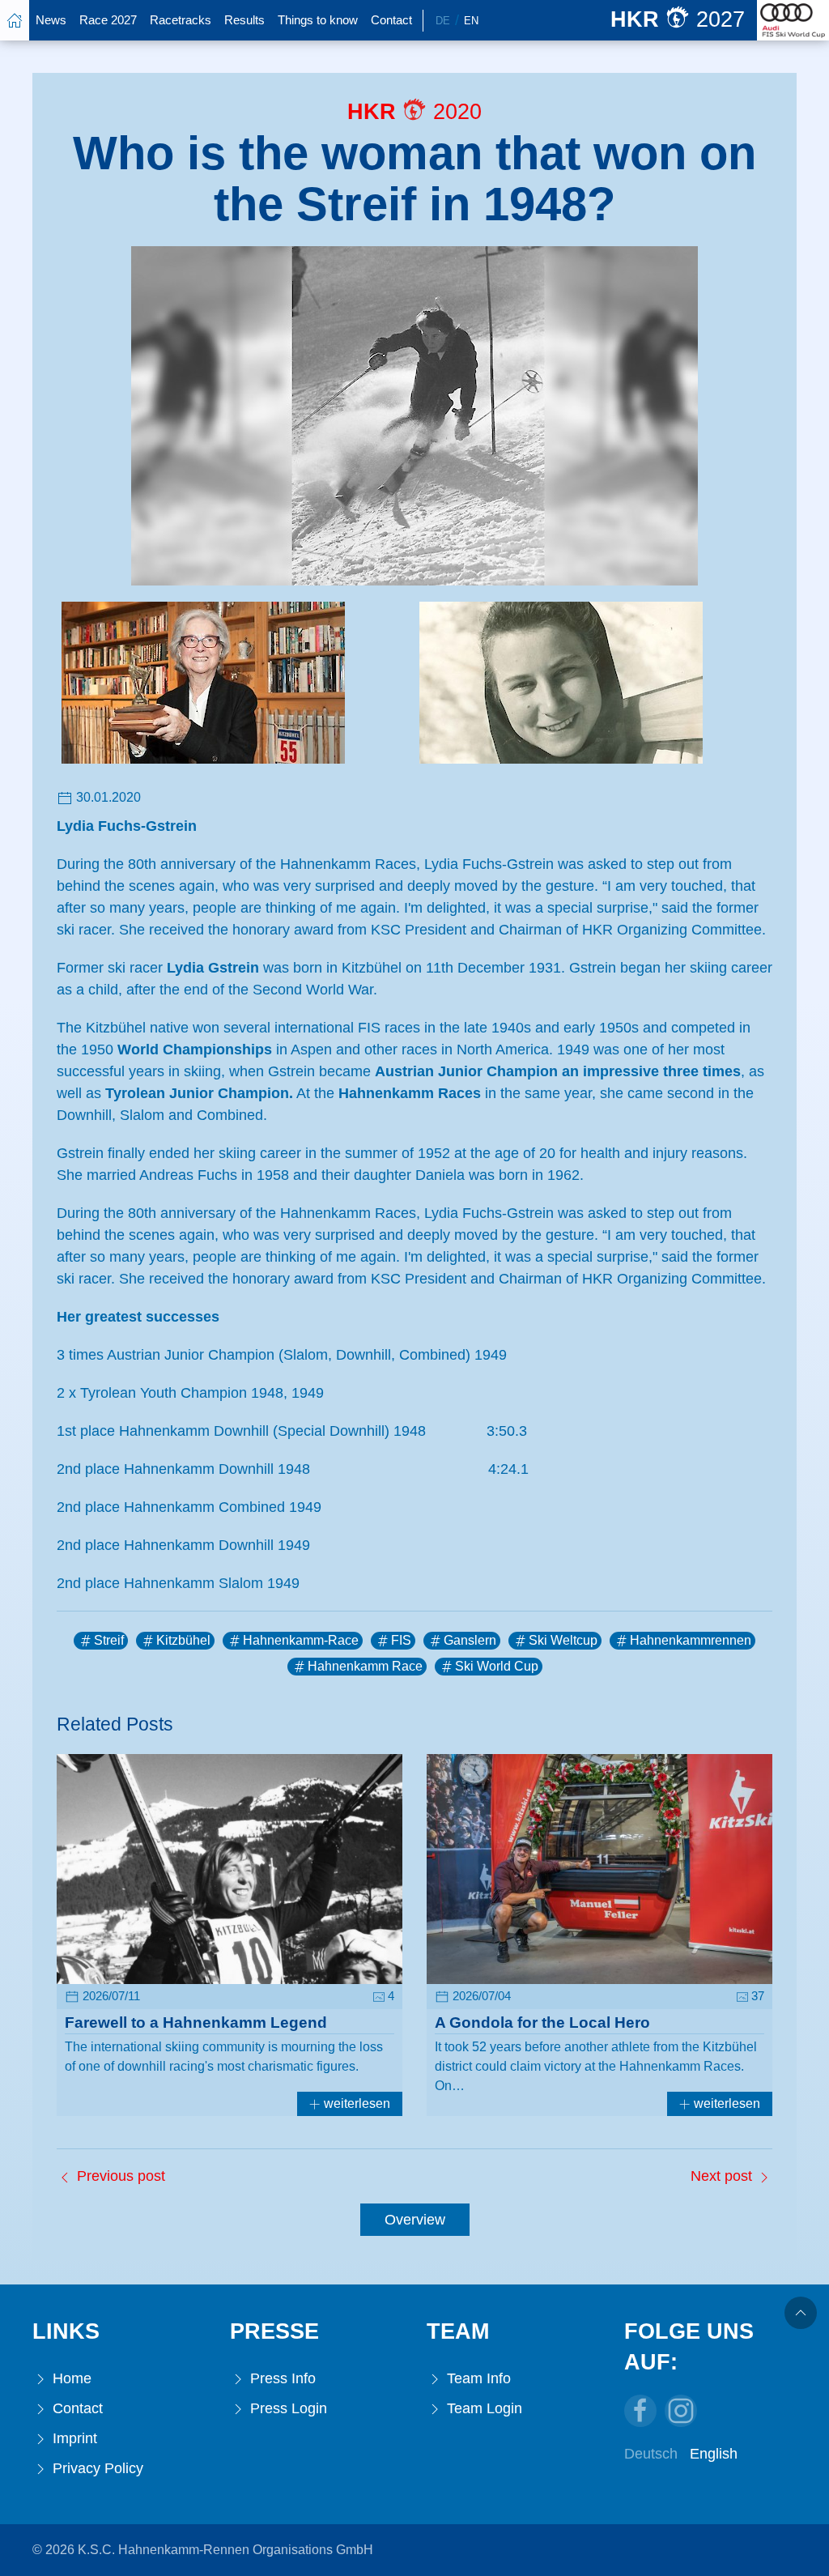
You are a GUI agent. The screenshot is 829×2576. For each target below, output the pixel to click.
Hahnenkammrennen (691, 1640)
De (443, 21)
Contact (391, 20)
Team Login (483, 2408)
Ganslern (470, 1640)
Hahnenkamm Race (365, 1666)
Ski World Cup (497, 1666)
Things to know (318, 20)
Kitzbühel (183, 1640)
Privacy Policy (96, 2468)
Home (70, 2378)
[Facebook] (640, 2411)
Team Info (477, 2378)
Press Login (287, 2408)
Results (244, 20)
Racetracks (181, 20)
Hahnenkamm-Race (301, 1640)
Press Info (281, 2378)
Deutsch (651, 2454)
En (471, 21)
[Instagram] (681, 2411)
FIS (401, 1640)
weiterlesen (355, 2103)
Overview (415, 2220)
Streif (109, 1640)
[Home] (15, 20)
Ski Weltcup (563, 1640)
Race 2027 (108, 20)
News (51, 20)
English (714, 2454)
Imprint (73, 2438)
